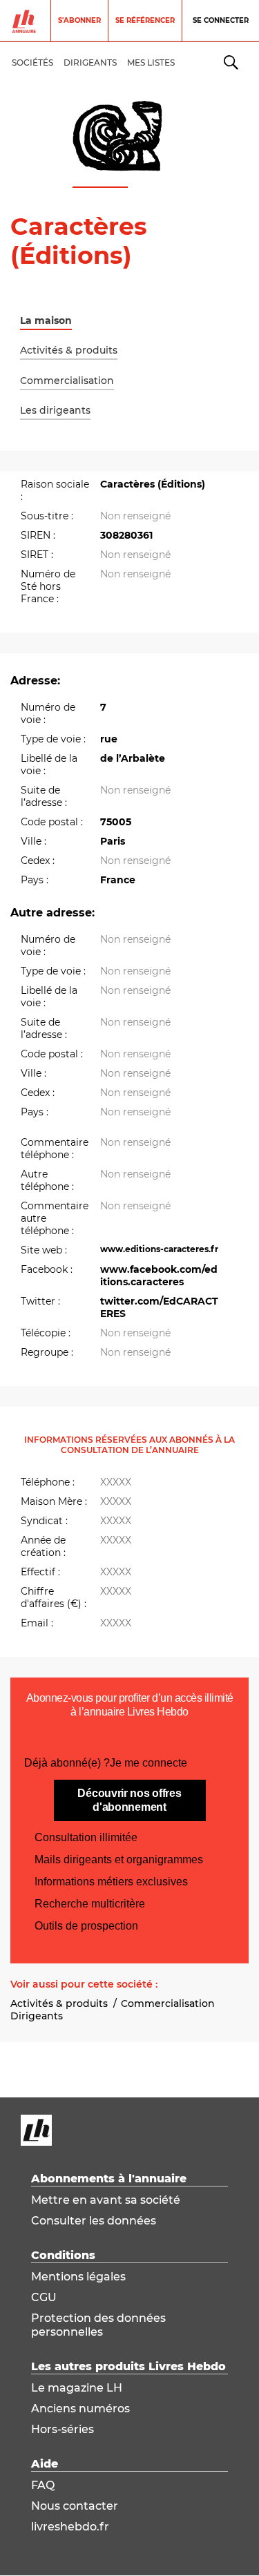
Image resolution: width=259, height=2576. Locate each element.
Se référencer (145, 20)
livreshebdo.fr (70, 2527)
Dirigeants (37, 2016)
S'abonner (79, 20)
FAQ (43, 2485)
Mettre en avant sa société (106, 2200)
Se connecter (221, 20)
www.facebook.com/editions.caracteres (159, 1276)
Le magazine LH (77, 2388)
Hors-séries (63, 2429)
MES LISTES (151, 63)
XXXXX (116, 1482)
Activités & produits (59, 2003)
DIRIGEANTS (90, 63)
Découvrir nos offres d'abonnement (129, 1800)
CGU (44, 2297)
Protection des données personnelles (98, 2325)
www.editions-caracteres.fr (159, 1249)
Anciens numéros (80, 2409)
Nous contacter (75, 2506)
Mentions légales (78, 2277)
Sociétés (32, 63)
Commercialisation (168, 2003)
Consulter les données (94, 2221)
